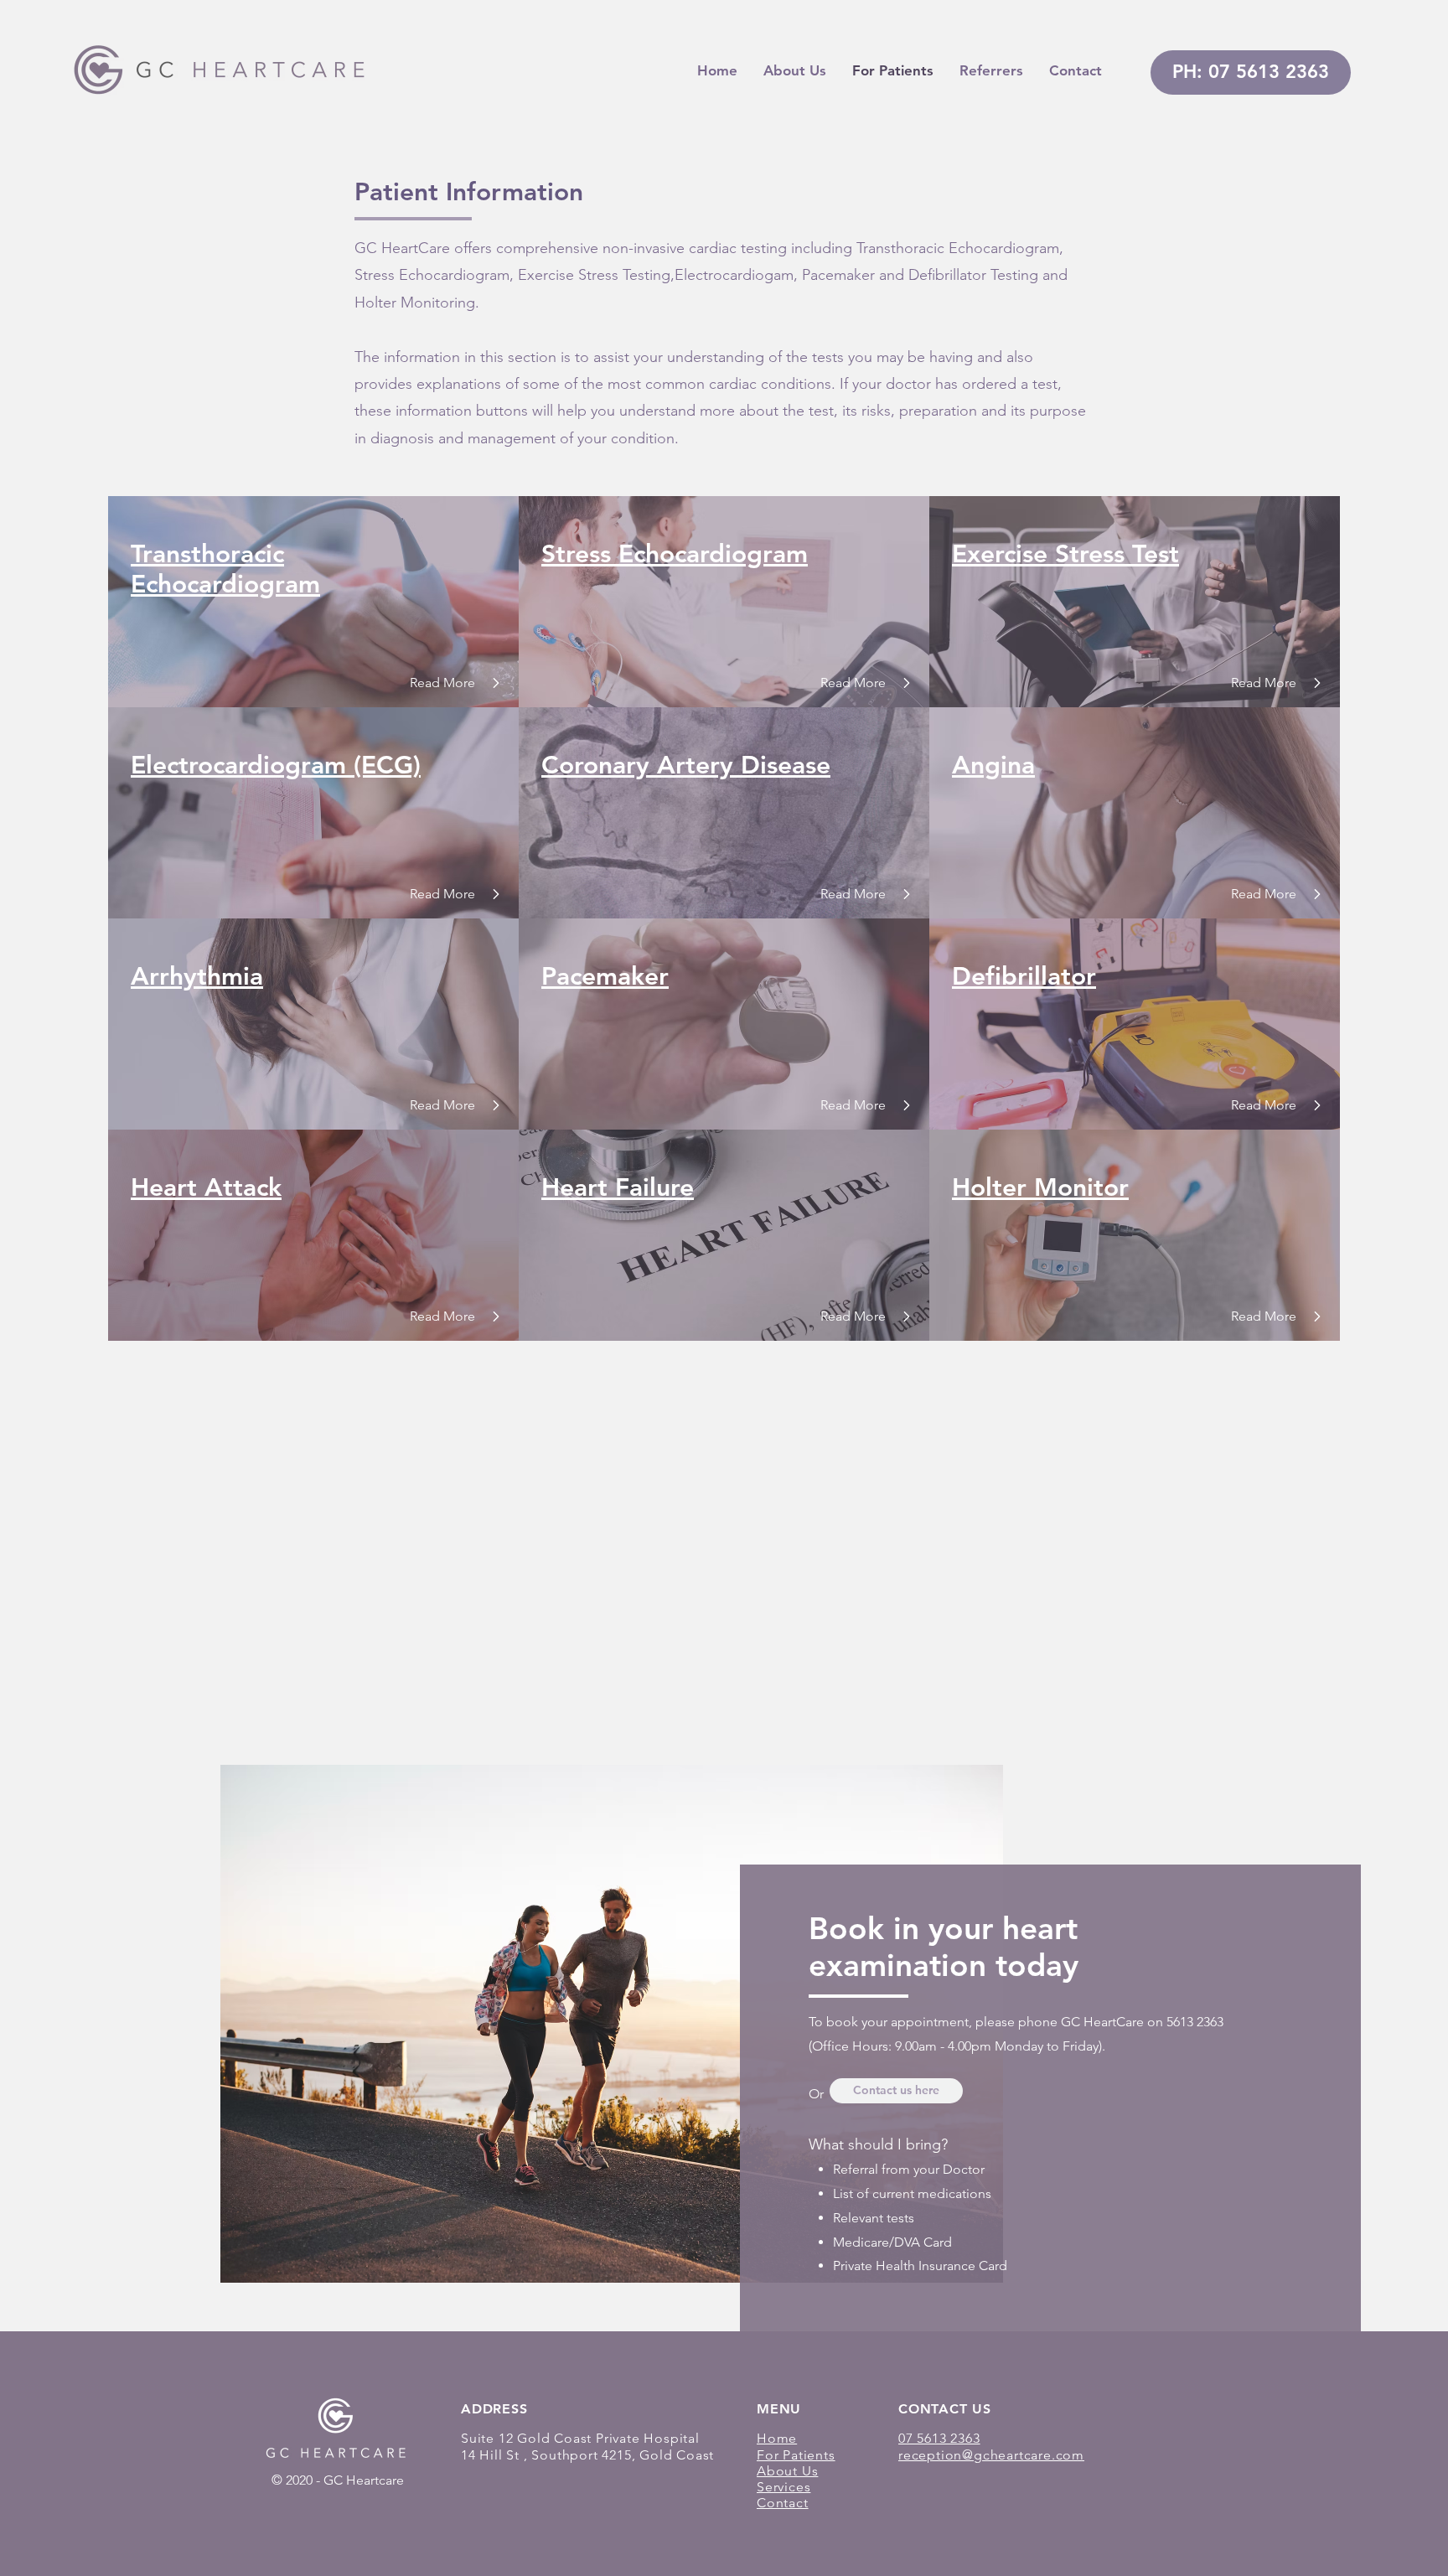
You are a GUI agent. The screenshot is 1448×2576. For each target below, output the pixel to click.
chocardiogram (233, 584)
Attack (243, 1187)
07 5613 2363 (939, 2438)
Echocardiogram (709, 554)
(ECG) (387, 765)
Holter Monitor (1040, 1187)
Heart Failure (618, 1187)
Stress (576, 554)
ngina (1003, 765)
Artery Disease (740, 765)
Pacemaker (605, 976)
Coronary (595, 765)
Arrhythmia (197, 976)
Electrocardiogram (238, 765)
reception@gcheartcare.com (991, 2455)
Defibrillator (1024, 976)
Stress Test (1117, 554)
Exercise (1003, 554)
